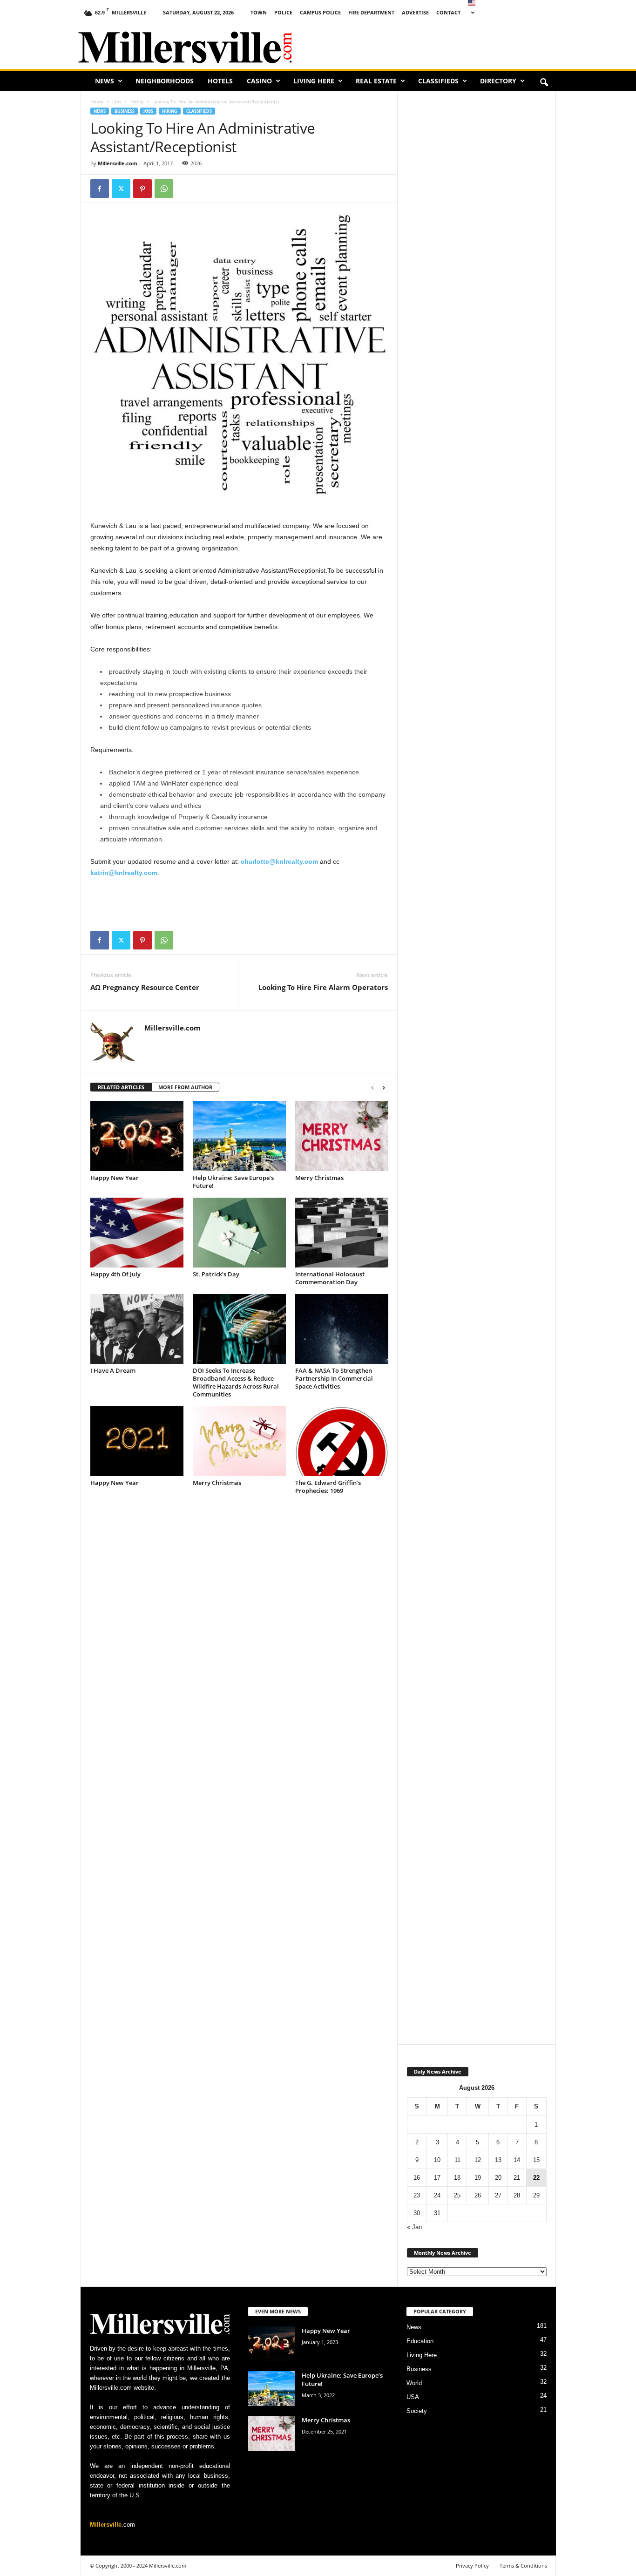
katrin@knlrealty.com (124, 873)
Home (97, 102)
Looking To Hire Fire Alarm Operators (323, 987)
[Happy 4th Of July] (137, 1233)
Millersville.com (118, 163)
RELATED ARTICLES (121, 1087)
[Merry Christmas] (342, 1136)
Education (420, 2341)
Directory (498, 81)
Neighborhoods (165, 81)
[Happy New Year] (137, 1136)
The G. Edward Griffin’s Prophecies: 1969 (328, 1487)
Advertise (415, 12)
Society (417, 2411)
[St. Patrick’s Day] (239, 1233)
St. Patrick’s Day (216, 1274)
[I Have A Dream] (137, 1329)
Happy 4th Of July (115, 1274)
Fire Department (371, 12)
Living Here (314, 81)
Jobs (117, 102)
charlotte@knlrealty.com (279, 861)
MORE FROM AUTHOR (185, 1087)
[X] (121, 189)
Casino (259, 81)
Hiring (137, 102)
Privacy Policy (472, 2566)
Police (283, 12)
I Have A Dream (113, 1370)
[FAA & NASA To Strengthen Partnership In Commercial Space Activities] (342, 1329)
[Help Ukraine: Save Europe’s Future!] (239, 1136)
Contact (448, 12)
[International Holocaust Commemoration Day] (342, 1233)
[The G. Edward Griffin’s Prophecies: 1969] (342, 1441)
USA (413, 2397)
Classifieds (438, 81)
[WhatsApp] (164, 189)
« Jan (414, 2227)
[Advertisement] (449, 44)
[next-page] (384, 1088)
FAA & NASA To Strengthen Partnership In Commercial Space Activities (334, 1378)
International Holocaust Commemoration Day (330, 1278)
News (105, 81)
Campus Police (320, 12)
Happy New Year (115, 1178)
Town (259, 12)
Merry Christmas (319, 1178)
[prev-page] (372, 1088)
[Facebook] (100, 189)
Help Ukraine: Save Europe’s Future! (233, 1182)
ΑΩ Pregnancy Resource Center (145, 987)
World (414, 2383)
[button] (544, 83)
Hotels (220, 81)
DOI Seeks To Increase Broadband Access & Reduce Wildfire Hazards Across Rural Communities (236, 1382)
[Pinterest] (142, 189)
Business (125, 111)
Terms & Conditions (523, 2566)
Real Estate (376, 81)
